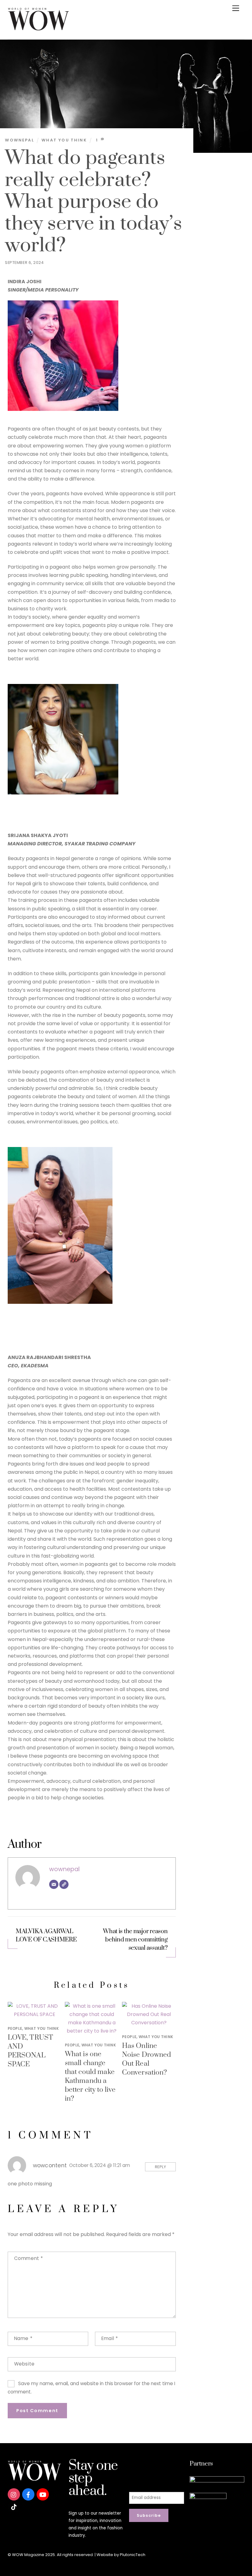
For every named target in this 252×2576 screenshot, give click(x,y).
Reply (161, 2167)
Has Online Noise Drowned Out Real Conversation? (147, 2059)
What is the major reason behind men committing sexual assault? (135, 1940)
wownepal (19, 140)
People (15, 2028)
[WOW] (38, 28)
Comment (29, 2258)
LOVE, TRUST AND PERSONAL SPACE (31, 2051)
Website (24, 2364)
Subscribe (149, 2515)
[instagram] (14, 2494)
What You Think (64, 140)
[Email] (54, 1884)
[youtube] (43, 2494)
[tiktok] (14, 2506)
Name (23, 2338)
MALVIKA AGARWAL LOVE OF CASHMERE (46, 1936)
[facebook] (28, 2494)
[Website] (64, 1884)
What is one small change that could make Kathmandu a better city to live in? (90, 2076)
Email (110, 2338)
